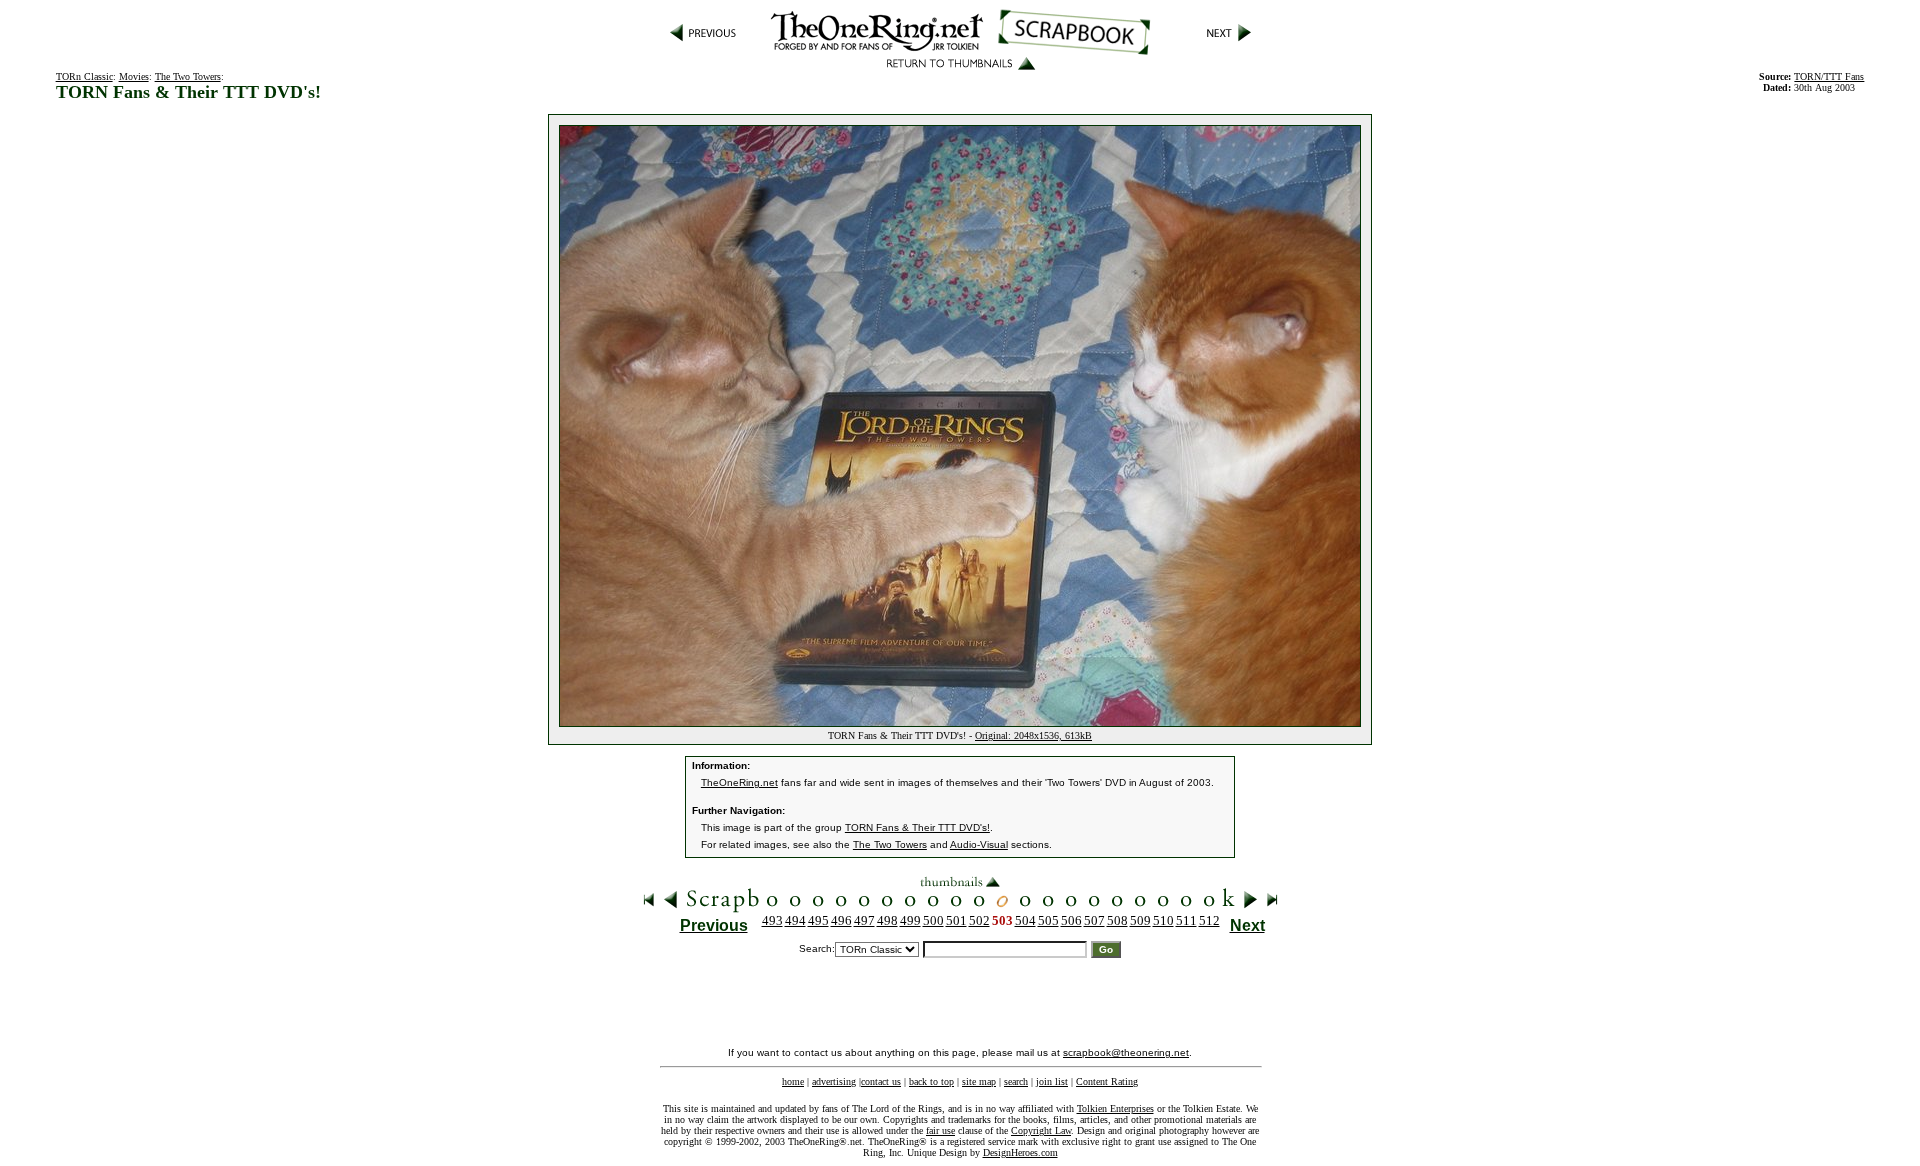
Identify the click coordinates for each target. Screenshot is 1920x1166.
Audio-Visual (979, 844)
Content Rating (1107, 1081)
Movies (134, 76)
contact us (881, 1081)
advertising (834, 1081)
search (1016, 1081)
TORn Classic (84, 76)
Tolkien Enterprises (1115, 1108)
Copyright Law (1041, 1130)
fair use (940, 1130)
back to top (931, 1081)
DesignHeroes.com (1020, 1152)
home (793, 1081)
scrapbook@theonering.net (1126, 1052)
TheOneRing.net (739, 782)
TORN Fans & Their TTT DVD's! (917, 827)
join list (1052, 1081)
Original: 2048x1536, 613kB (1033, 735)
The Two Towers (188, 76)
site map (979, 1081)
